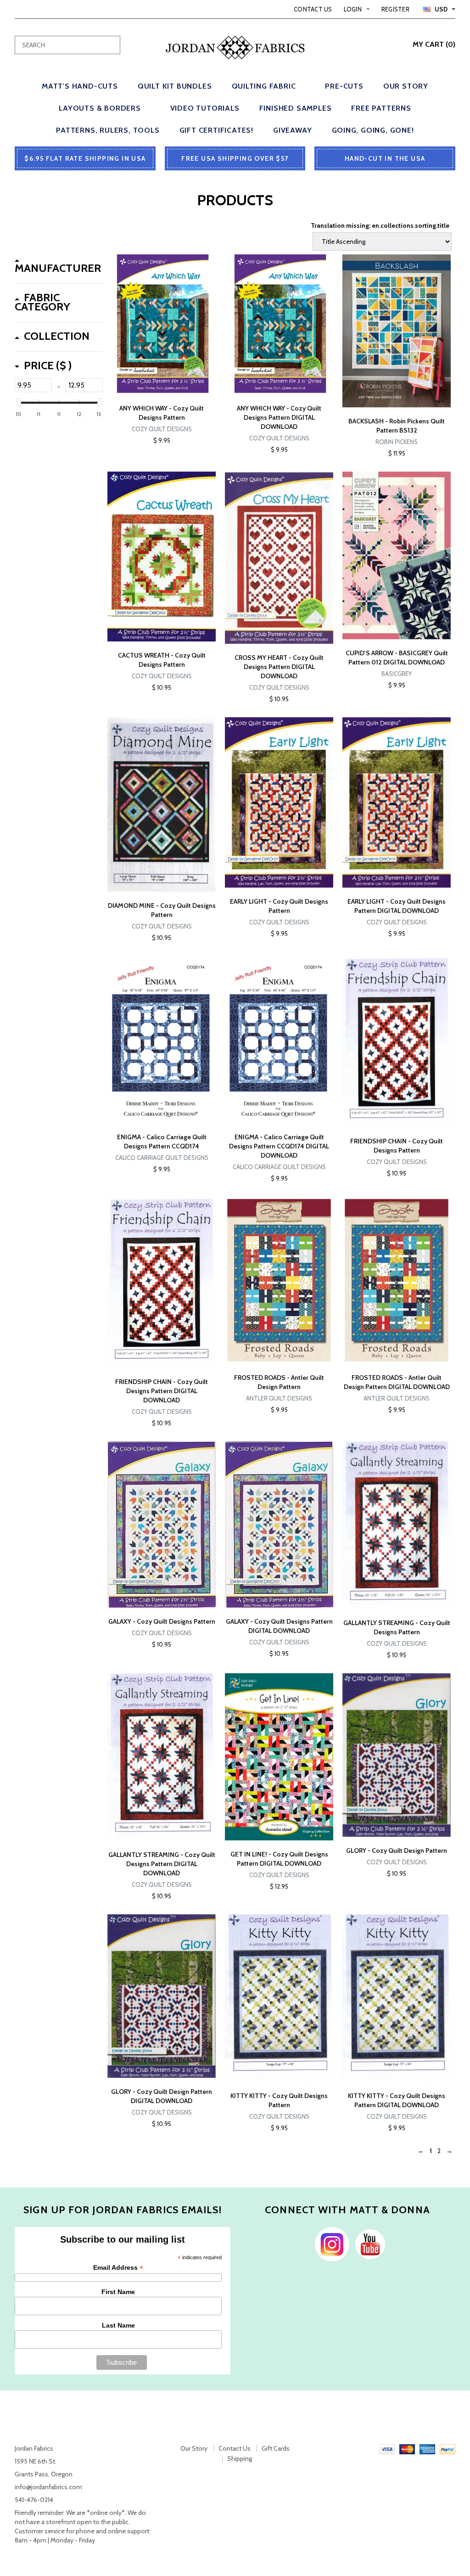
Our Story (194, 2448)
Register (395, 9)
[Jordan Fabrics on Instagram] (330, 2244)
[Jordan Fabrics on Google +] (368, 2244)
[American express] (427, 2448)
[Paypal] (448, 2448)
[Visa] (387, 2448)
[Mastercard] (407, 2448)
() (434, 44)
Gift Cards (276, 2448)
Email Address (118, 2268)
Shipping (240, 2458)
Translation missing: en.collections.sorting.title (380, 225)
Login (353, 9)
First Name (118, 2292)
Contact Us (313, 9)
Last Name (118, 2325)
